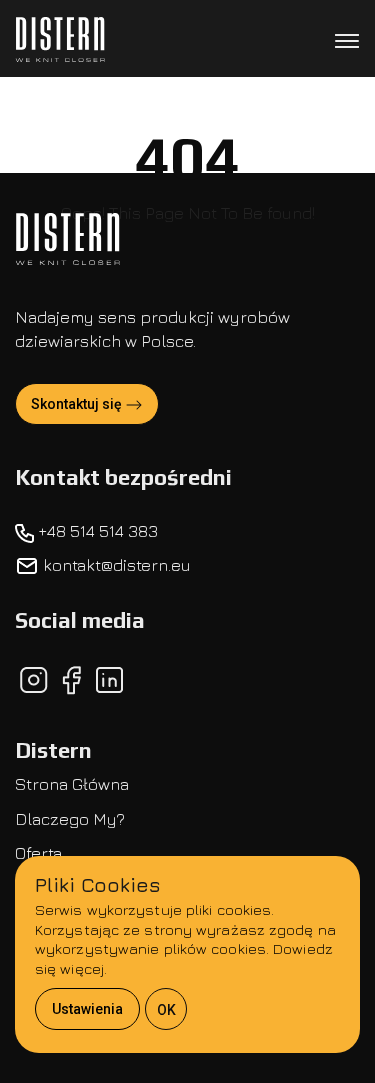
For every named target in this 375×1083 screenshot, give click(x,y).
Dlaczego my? (70, 819)
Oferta (38, 853)
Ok (166, 1010)
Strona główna (72, 784)
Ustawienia (87, 1009)
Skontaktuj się (78, 404)
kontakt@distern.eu (115, 565)
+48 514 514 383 (96, 531)
